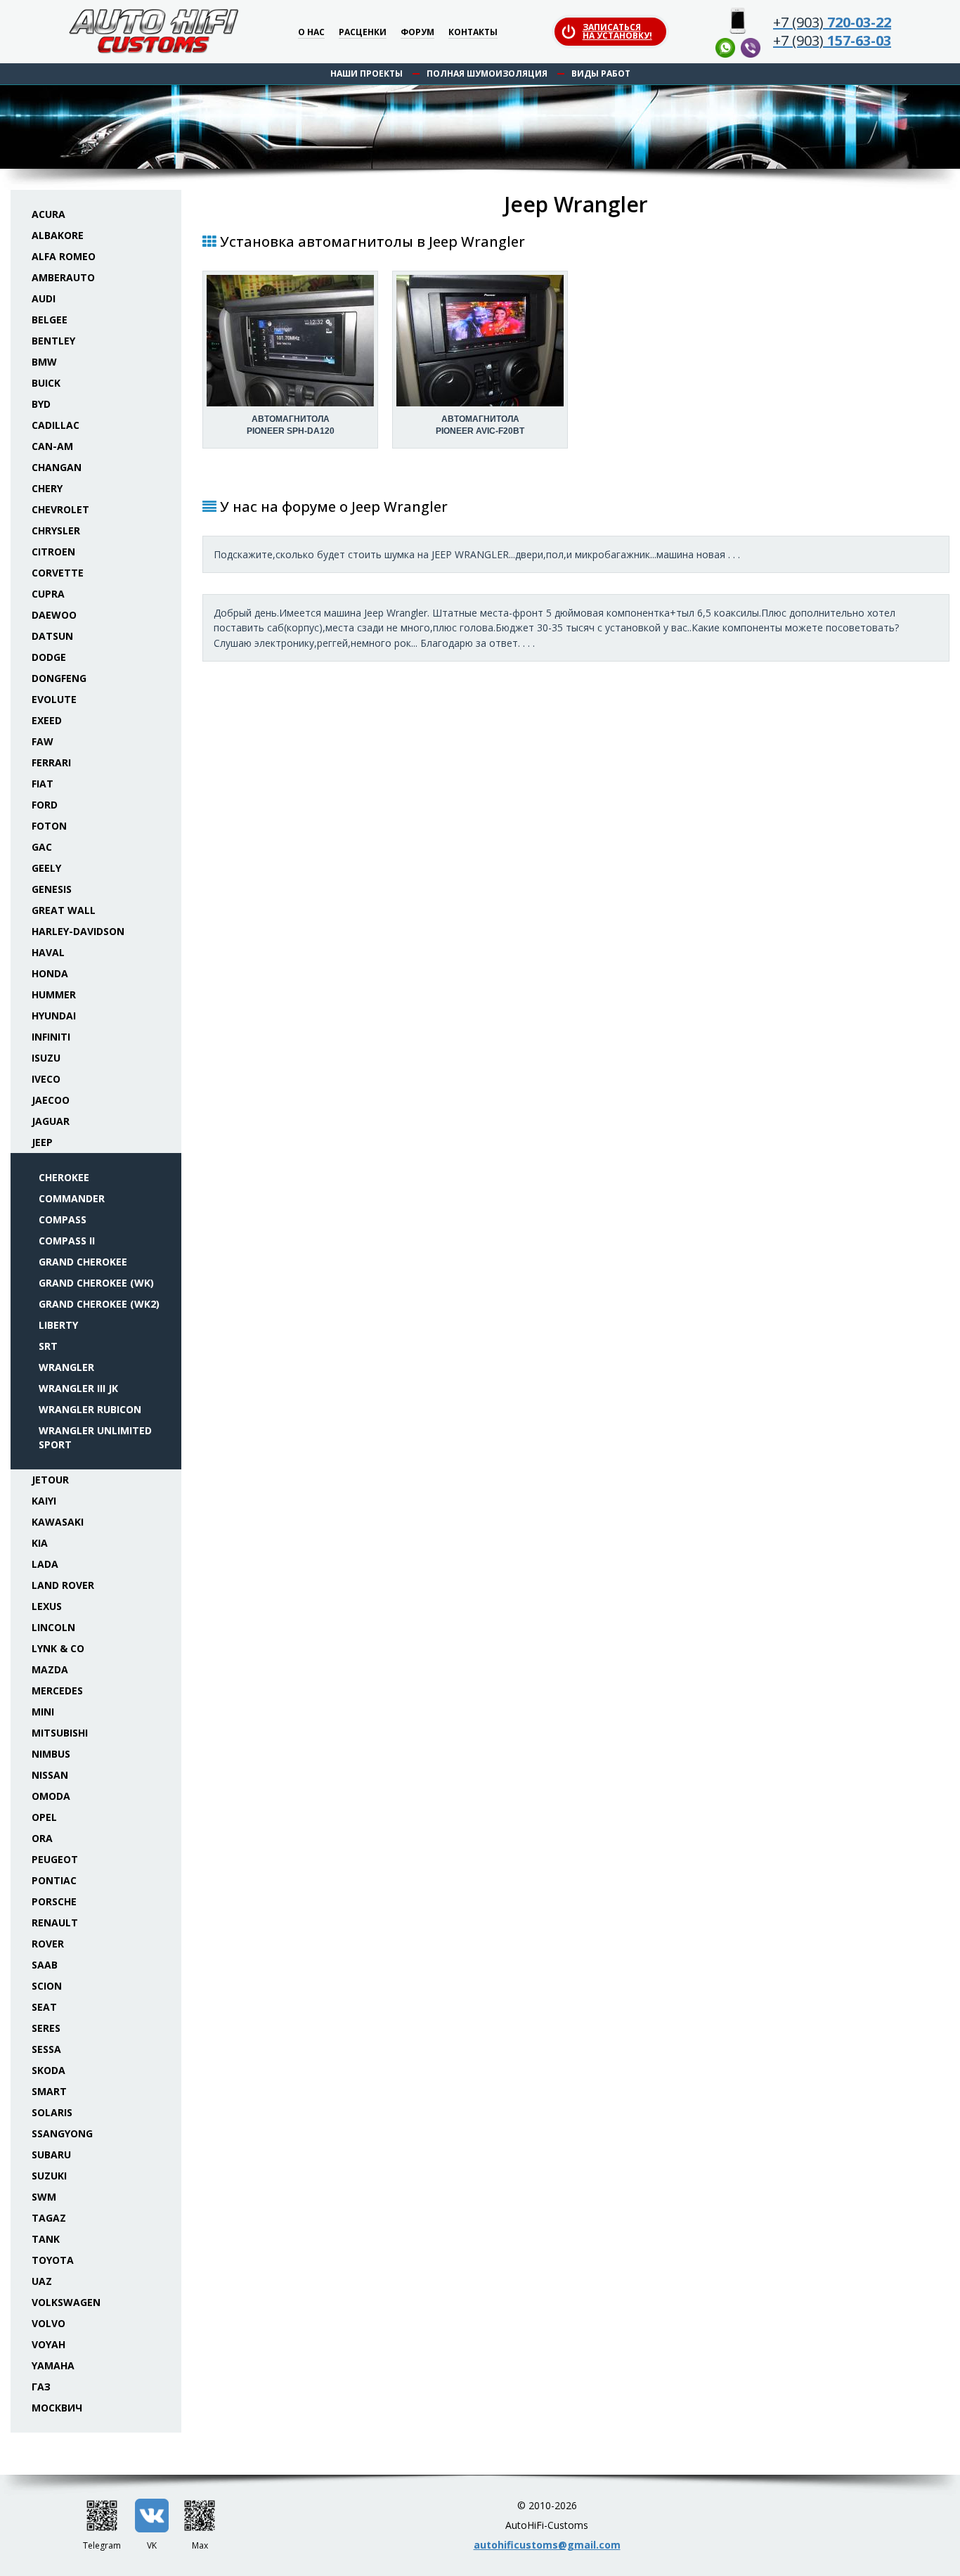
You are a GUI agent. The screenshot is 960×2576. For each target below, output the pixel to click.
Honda (50, 973)
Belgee (50, 320)
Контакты (473, 33)
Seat (44, 2007)
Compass (63, 1219)
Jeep (42, 1142)
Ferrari (51, 762)
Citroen (53, 552)
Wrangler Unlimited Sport (95, 1437)
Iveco (46, 1079)
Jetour (50, 1480)
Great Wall (64, 910)
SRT (48, 1346)
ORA (42, 1838)
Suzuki (49, 2176)
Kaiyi (44, 1501)
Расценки (363, 33)
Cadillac (56, 425)
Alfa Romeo (64, 256)
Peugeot (55, 1859)
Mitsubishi (60, 1733)
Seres (46, 2028)
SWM (44, 2197)
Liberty (58, 1325)
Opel (44, 1817)
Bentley (53, 341)
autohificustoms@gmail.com (547, 2545)
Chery (47, 488)
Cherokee (64, 1177)
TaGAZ (49, 2218)
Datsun (52, 636)
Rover (48, 1944)
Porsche (54, 1901)
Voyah (48, 2344)
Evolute (54, 699)
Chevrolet (60, 509)
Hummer (54, 994)
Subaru (51, 2155)
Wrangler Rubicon (90, 1409)
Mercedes (57, 1690)
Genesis (52, 889)
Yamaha (53, 2365)
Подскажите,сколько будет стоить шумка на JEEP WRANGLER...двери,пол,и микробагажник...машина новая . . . (477, 554)
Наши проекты (367, 73)
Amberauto (63, 277)
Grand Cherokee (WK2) (99, 1304)
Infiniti (51, 1037)
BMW (44, 362)
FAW (43, 741)
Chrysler (56, 530)
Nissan (50, 1775)
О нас (311, 33)
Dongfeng (59, 678)
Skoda (48, 2070)
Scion (47, 1986)
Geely (46, 868)
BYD (41, 404)
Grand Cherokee (83, 1262)
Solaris (52, 2112)
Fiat (43, 784)
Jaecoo (51, 1100)
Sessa (46, 2049)
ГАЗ (41, 2387)
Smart (49, 2091)
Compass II (67, 1241)
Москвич (57, 2408)
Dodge (49, 657)
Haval (48, 952)
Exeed (47, 720)
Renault (55, 1923)
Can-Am (52, 446)
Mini (43, 1712)
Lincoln (53, 1627)
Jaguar (51, 1121)
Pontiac (54, 1880)
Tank (46, 2239)
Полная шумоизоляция (487, 73)
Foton (49, 826)
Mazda (50, 1669)
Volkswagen (66, 2302)
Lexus (47, 1606)
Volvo (48, 2323)
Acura (48, 214)
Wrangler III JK (78, 1388)
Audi (44, 298)
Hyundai (54, 1016)
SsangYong (62, 2133)
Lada (45, 1564)
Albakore (58, 235)
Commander (72, 1198)
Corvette (58, 573)
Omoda (51, 1796)
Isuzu (46, 1058)
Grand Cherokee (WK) (96, 1283)
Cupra (48, 594)
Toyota (53, 2260)
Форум (417, 33)
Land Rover (63, 1585)
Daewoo (54, 615)
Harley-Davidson (78, 931)
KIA (40, 1543)
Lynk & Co (58, 1648)
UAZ (42, 2281)
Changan (57, 467)
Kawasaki (58, 1522)
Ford (45, 805)
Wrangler (66, 1367)
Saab (45, 1965)
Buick (46, 383)
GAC (42, 847)
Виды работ (601, 73)
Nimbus (51, 1754)
